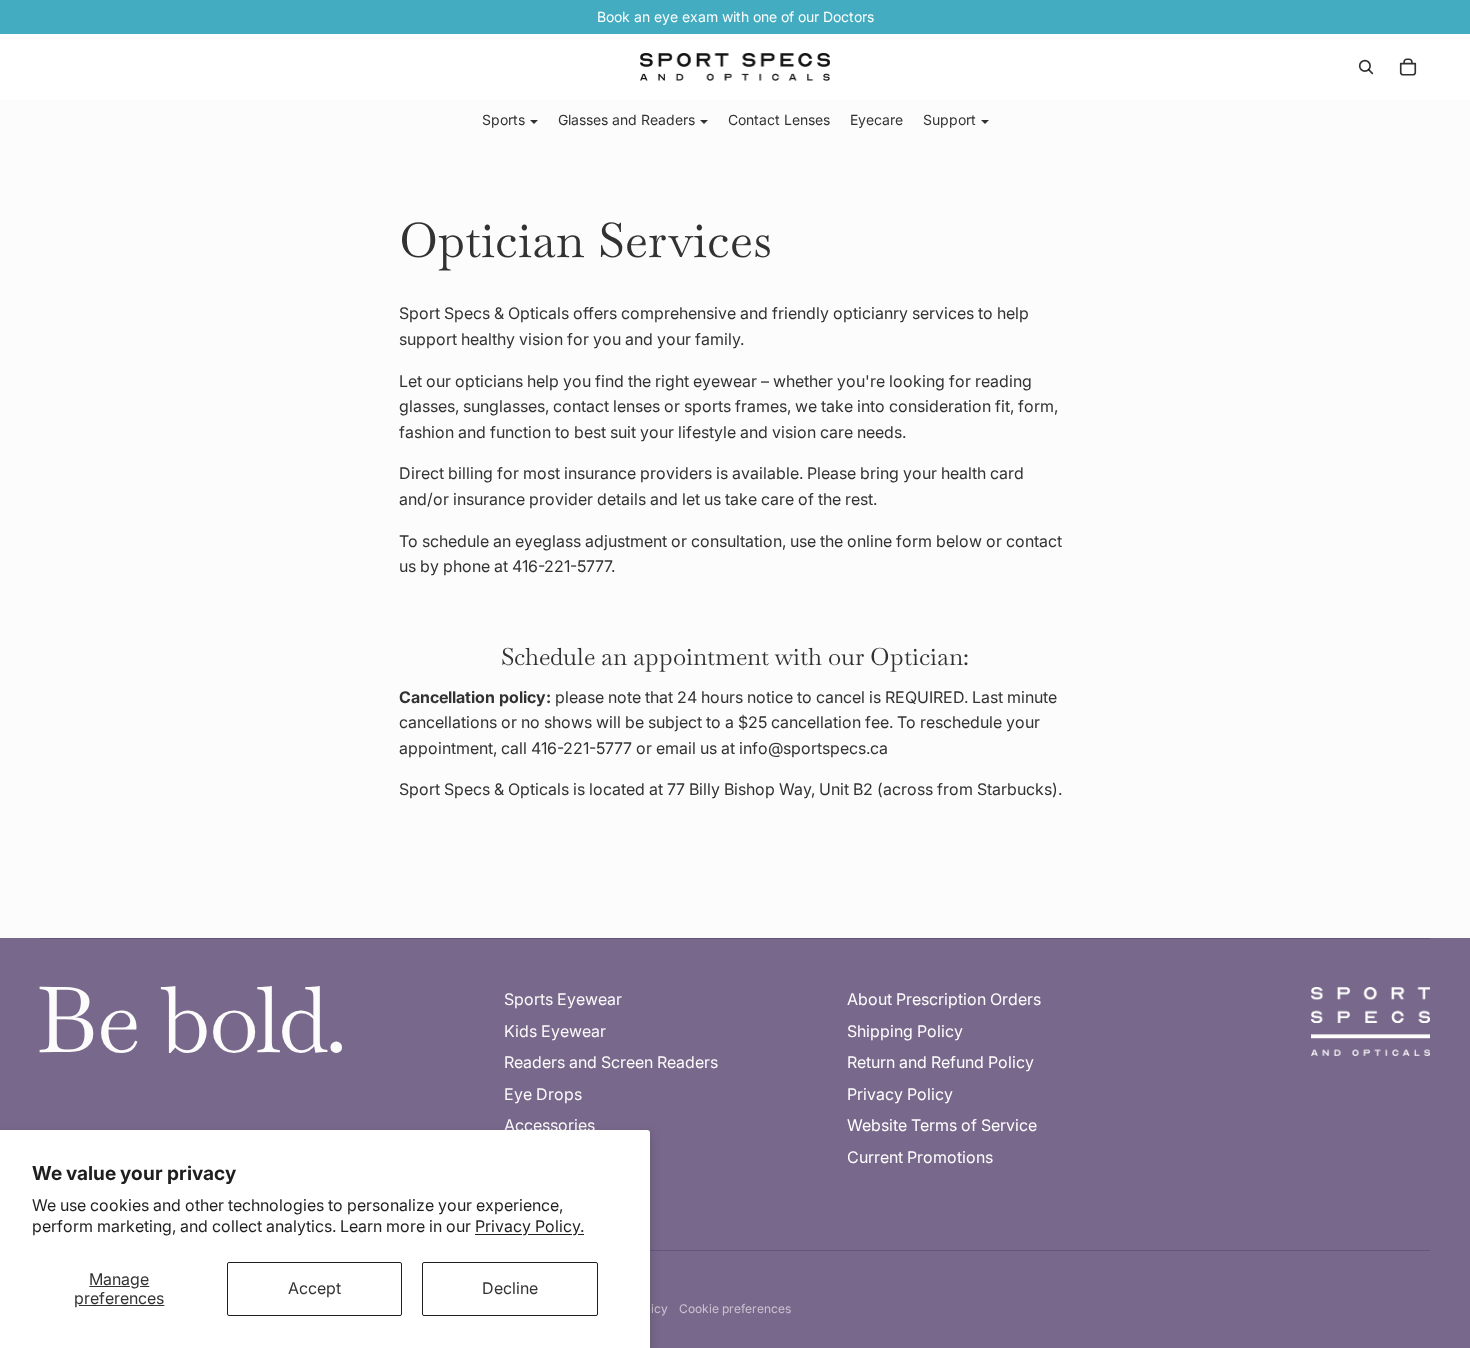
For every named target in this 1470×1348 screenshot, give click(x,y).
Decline (510, 1288)
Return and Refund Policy (940, 1062)
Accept (314, 1288)
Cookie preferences (735, 1308)
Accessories (549, 1125)
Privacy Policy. (529, 1226)
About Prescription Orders (944, 999)
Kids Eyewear (555, 1031)
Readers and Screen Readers (611, 1062)
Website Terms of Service (942, 1125)
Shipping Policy (905, 1031)
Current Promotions (920, 1157)
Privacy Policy (900, 1094)
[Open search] (1366, 67)
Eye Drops (543, 1094)
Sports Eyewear (563, 999)
